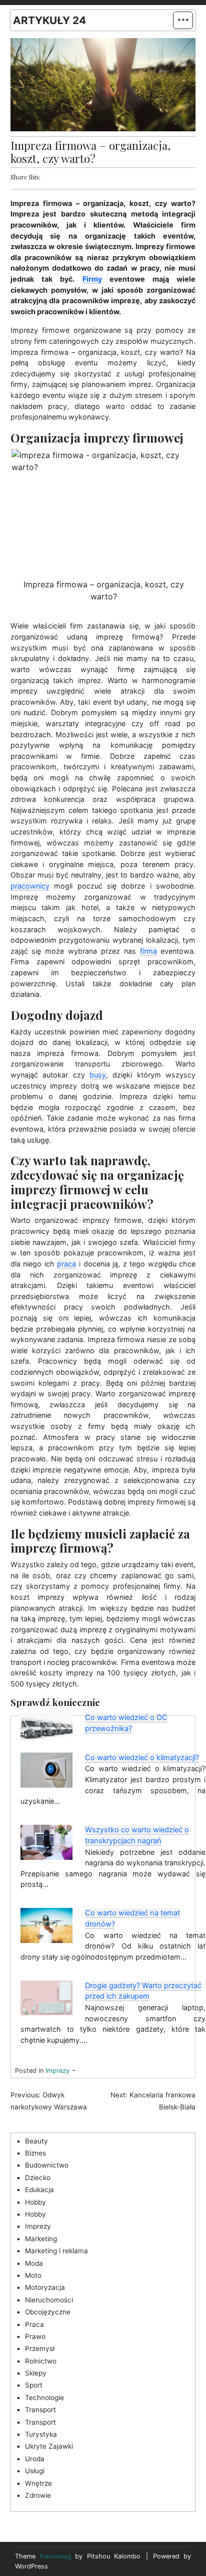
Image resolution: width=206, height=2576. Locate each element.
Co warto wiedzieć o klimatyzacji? (142, 1758)
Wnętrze (38, 2483)
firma (148, 951)
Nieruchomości (49, 2300)
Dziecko (38, 2178)
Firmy (92, 279)
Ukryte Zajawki (49, 2446)
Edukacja (39, 2190)
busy (98, 1075)
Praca (34, 2324)
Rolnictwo (41, 2361)
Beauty (36, 2141)
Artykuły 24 (49, 20)
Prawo (35, 2336)
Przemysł (40, 2348)
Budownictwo (47, 2165)
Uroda (35, 2459)
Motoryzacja (45, 2287)
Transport (40, 2410)
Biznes (35, 2153)
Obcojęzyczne (48, 2312)
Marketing (41, 2239)
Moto (33, 2275)
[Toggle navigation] (183, 20)
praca (66, 1264)
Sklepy (36, 2373)
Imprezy (57, 2071)
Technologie (44, 2398)
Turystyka (41, 2434)
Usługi (35, 2471)
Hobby (35, 2202)
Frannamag (55, 2556)
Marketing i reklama (56, 2251)
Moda (34, 2263)
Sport (34, 2385)
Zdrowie (38, 2495)
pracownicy (30, 886)
